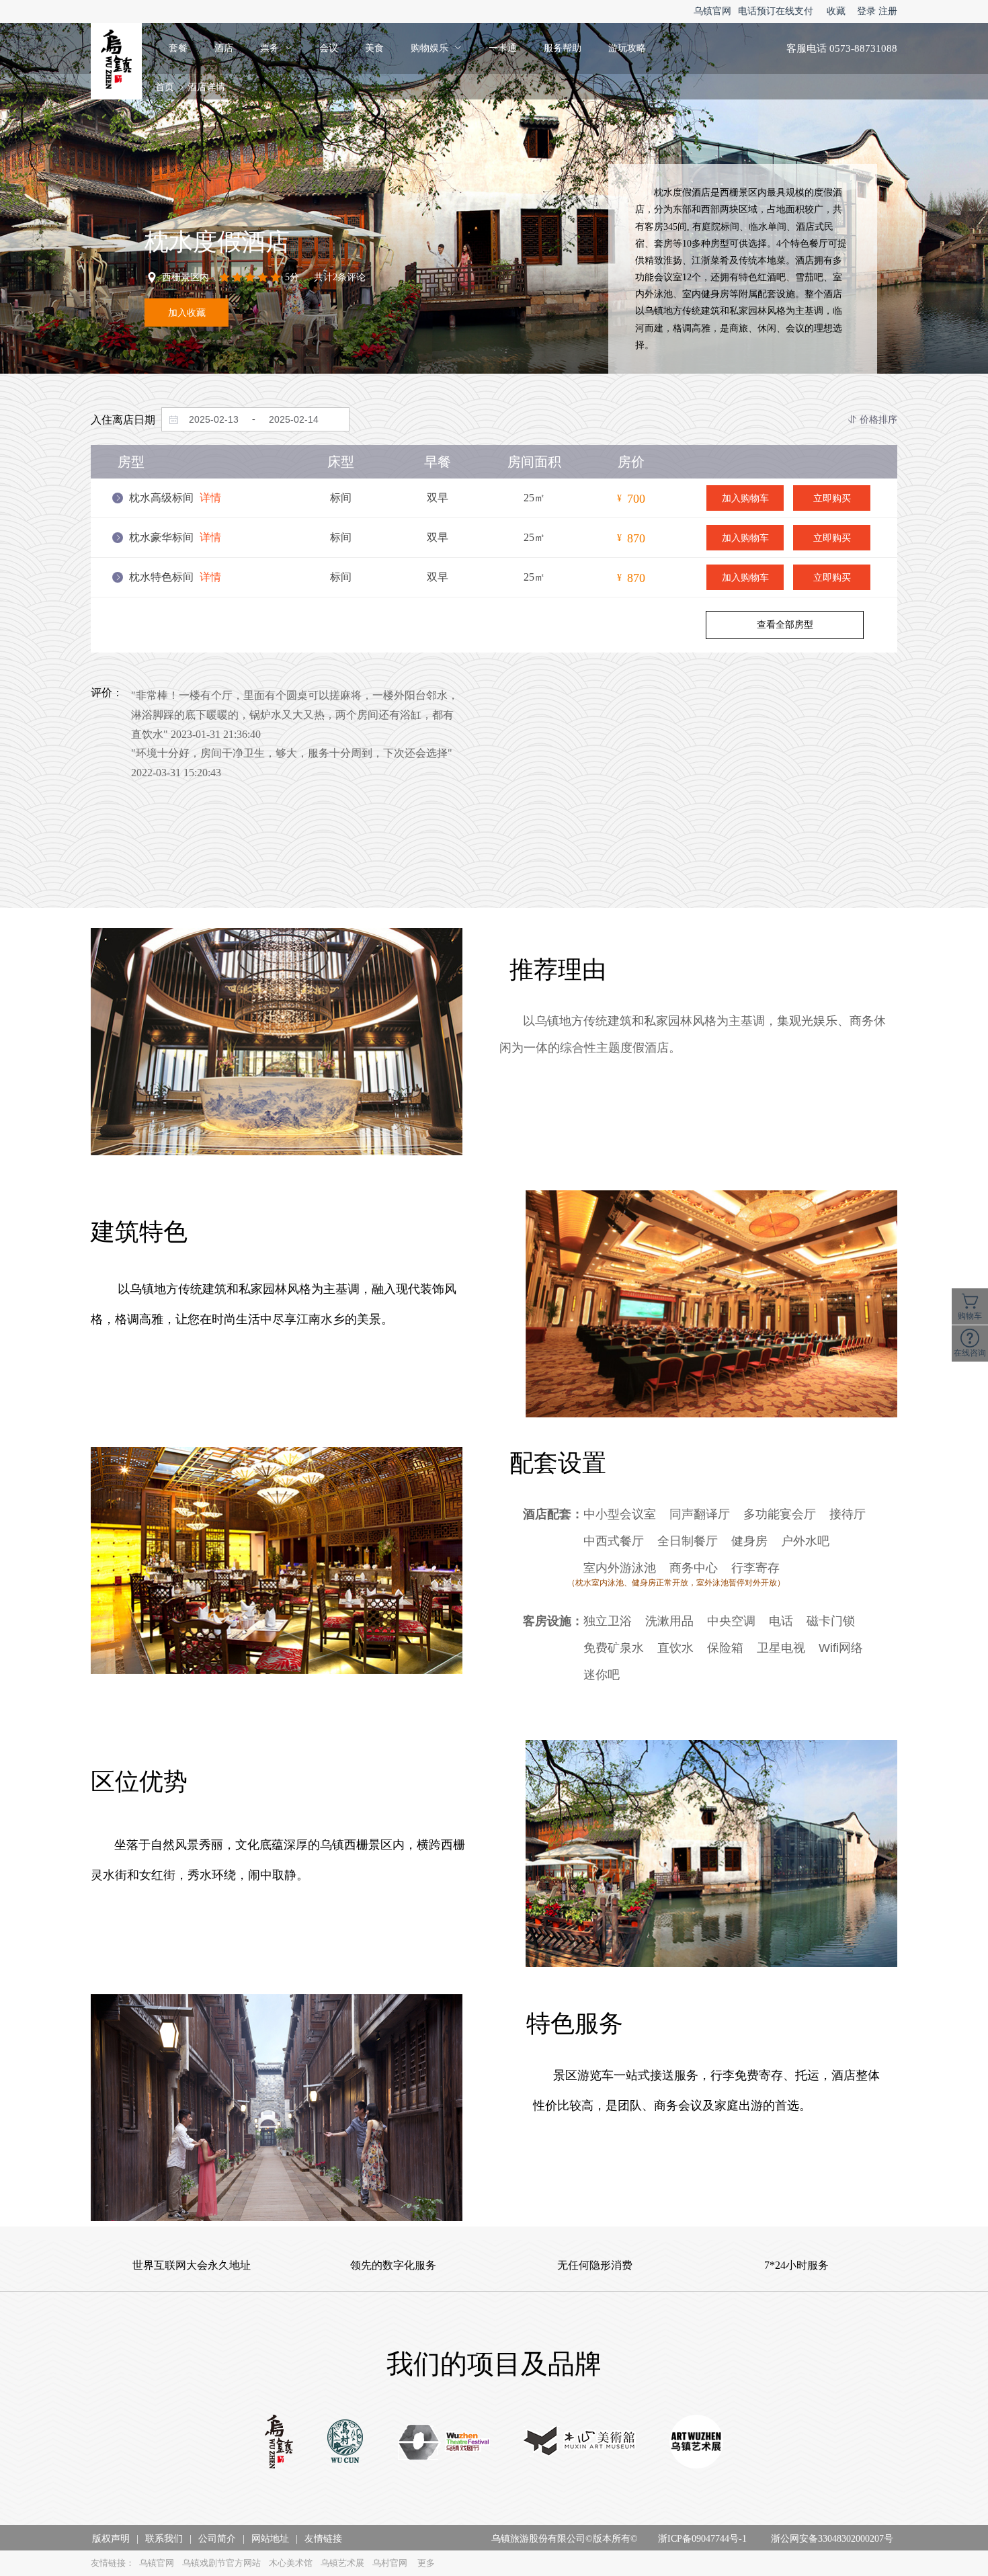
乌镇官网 (712, 11)
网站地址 (270, 2539)
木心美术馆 (291, 2563)
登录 (866, 11)
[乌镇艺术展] (696, 2443)
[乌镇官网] (279, 2443)
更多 (426, 2563)
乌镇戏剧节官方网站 (221, 2563)
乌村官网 (390, 2563)
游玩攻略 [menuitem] (627, 48)
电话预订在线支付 (776, 11)
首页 (165, 87)
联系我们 (164, 2539)
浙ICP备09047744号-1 (702, 2539)
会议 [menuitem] (329, 48)
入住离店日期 (123, 420)
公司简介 (217, 2539)
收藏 (836, 11)
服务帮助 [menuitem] (563, 48)
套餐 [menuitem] (178, 48)
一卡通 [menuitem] (503, 48)
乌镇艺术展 (342, 2563)
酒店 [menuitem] (224, 48)
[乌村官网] (345, 2443)
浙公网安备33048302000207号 (832, 2539)
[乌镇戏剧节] (444, 2443)
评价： (107, 693)
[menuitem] (276, 48)
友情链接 (323, 2539)
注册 (888, 11)
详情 (210, 498)
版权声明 (111, 2539)
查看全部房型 (785, 624)
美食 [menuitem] (374, 48)
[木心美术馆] (580, 2443)
